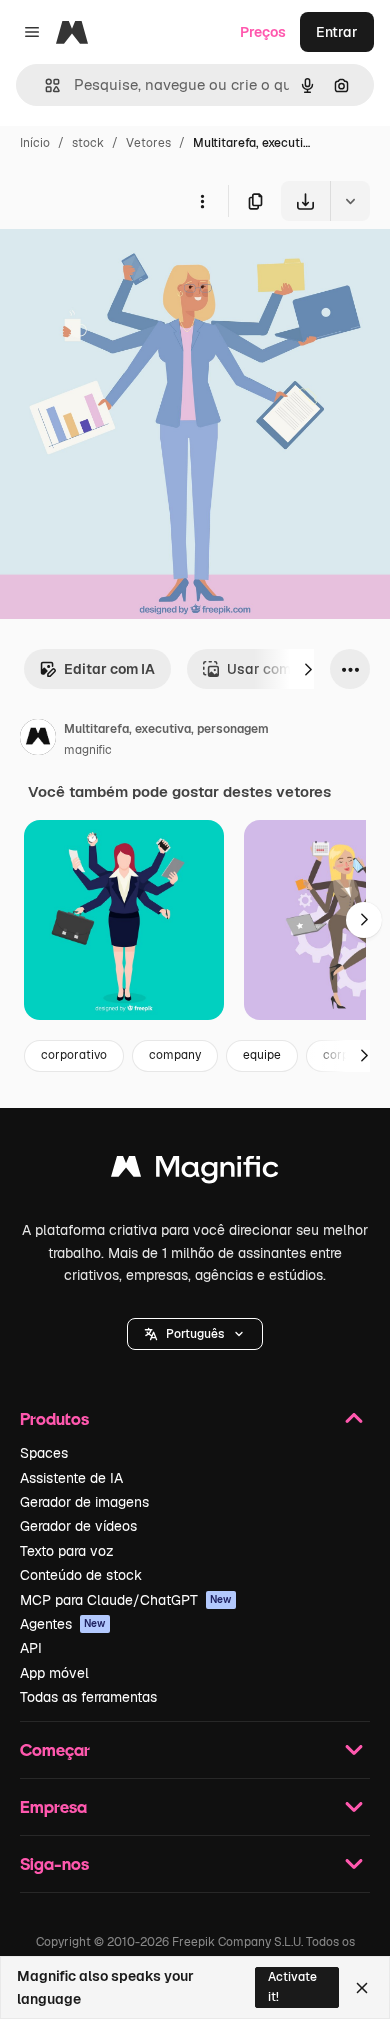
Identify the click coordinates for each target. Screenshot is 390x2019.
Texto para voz (67, 1551)
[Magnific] (195, 1171)
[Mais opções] (202, 201)
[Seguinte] (308, 669)
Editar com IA (109, 669)
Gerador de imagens (84, 1502)
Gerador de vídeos (78, 1526)
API (31, 1648)
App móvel (54, 1673)
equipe (262, 1055)
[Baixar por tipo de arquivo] (350, 201)
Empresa (53, 1806)
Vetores (148, 143)
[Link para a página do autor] (38, 740)
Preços (263, 32)
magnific (88, 750)
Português (195, 1334)
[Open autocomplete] (44, 85)
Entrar (337, 32)
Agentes (63, 1624)
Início (35, 143)
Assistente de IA (71, 1478)
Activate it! (292, 1986)
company (175, 1055)
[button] (195, 1334)
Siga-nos (54, 1863)
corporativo (74, 1055)
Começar (55, 1749)
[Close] (362, 1988)
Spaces (44, 1453)
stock (88, 143)
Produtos (54, 1418)
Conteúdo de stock (81, 1575)
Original (128, 267)
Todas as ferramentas (88, 1697)
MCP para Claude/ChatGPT (126, 1600)
